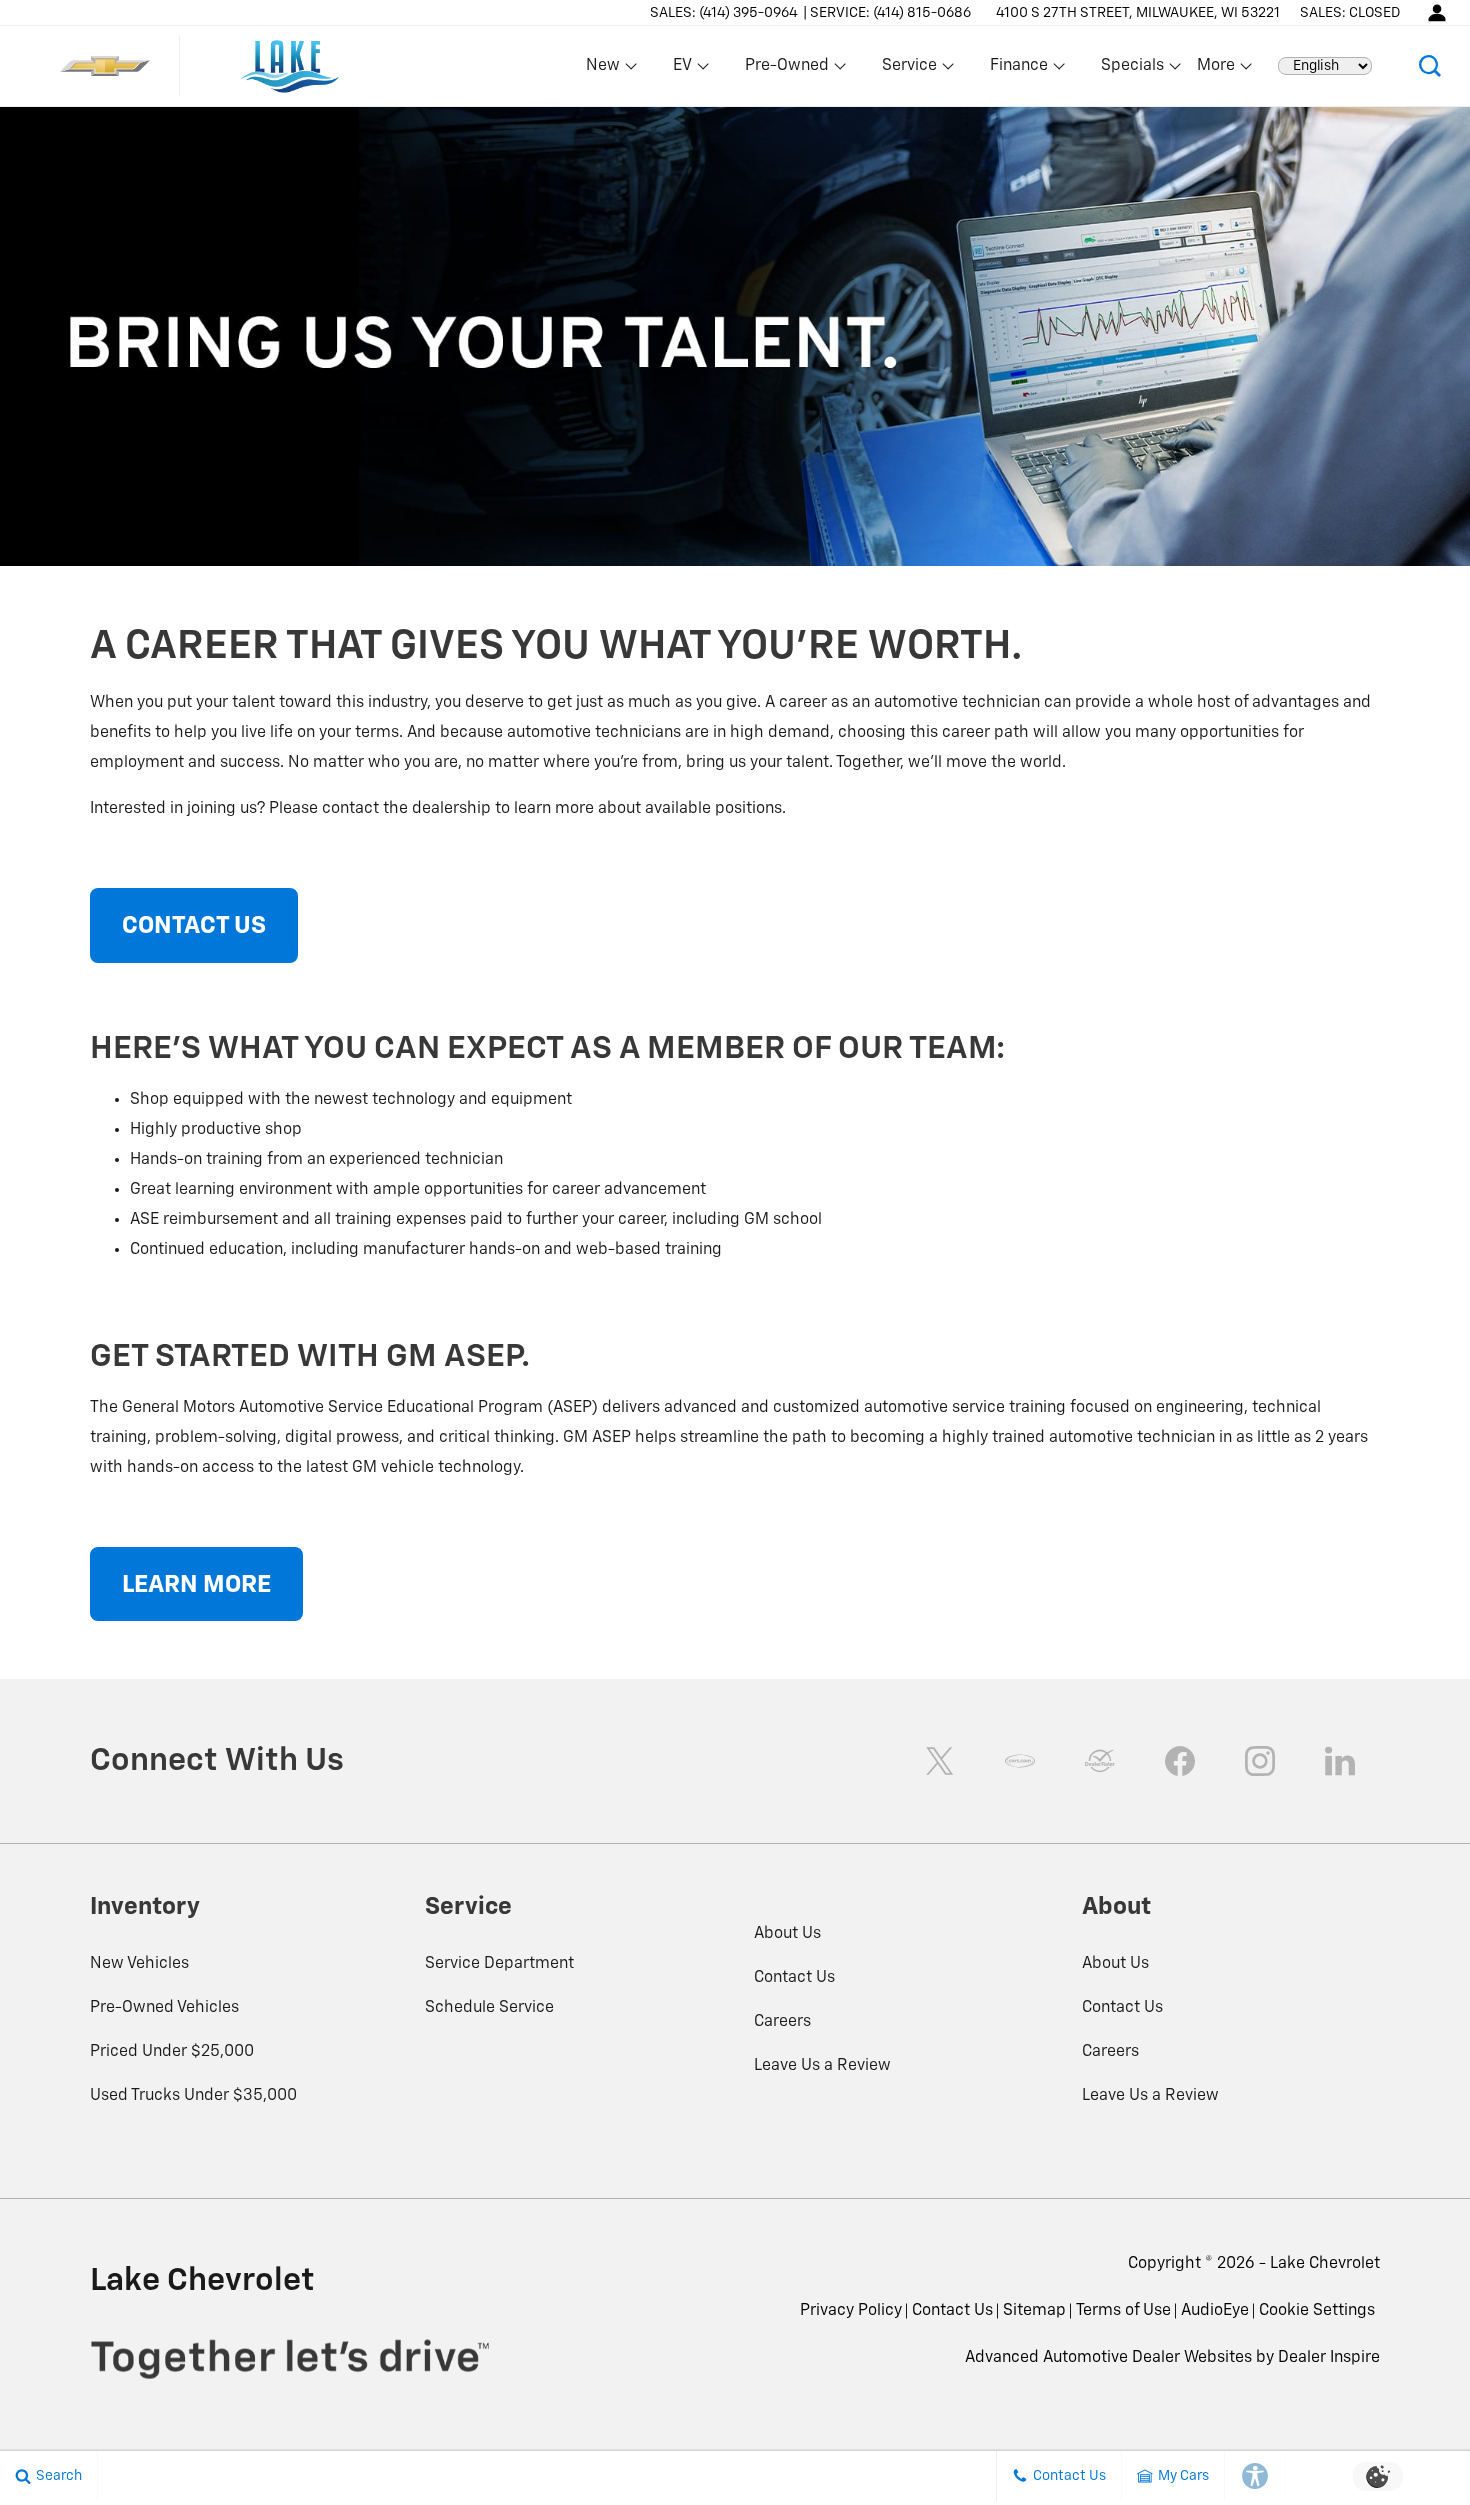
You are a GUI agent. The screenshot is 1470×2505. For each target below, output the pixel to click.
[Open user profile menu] (1437, 12)
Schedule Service (489, 2008)
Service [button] (909, 70)
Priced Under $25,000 (172, 2052)
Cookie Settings (1317, 2311)
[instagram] (1260, 1761)
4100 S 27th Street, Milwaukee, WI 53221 (1138, 13)
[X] (940, 1761)
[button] (1430, 66)
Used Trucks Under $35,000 (193, 2096)
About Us (787, 1934)
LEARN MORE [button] (196, 1585)
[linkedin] (1340, 1761)
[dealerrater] (1100, 1761)
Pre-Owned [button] (786, 70)
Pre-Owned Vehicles (164, 2008)
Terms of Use (1123, 2311)
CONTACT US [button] (194, 926)
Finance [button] (1018, 70)
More (1217, 70)
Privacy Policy (851, 2311)
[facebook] (1180, 1761)
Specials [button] (1132, 70)
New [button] (606, 70)
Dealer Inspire (1329, 2358)
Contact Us (794, 1978)
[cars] (1020, 1761)
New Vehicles (139, 1964)
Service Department (499, 1964)
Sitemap (1034, 2311)
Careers (782, 2022)
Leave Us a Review (822, 2066)
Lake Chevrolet (1325, 2264)
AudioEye (1215, 2311)
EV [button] (693, 70)
